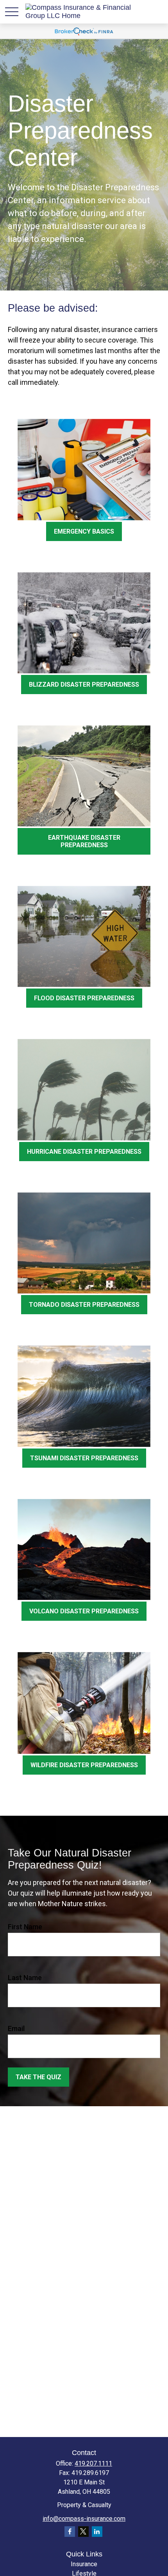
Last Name (25, 1978)
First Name (25, 1927)
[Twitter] (83, 2532)
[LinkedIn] (97, 2532)
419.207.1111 (93, 2463)
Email (16, 2029)
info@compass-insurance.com (84, 2519)
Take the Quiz (38, 2077)
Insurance (84, 2564)
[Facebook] (70, 2532)
